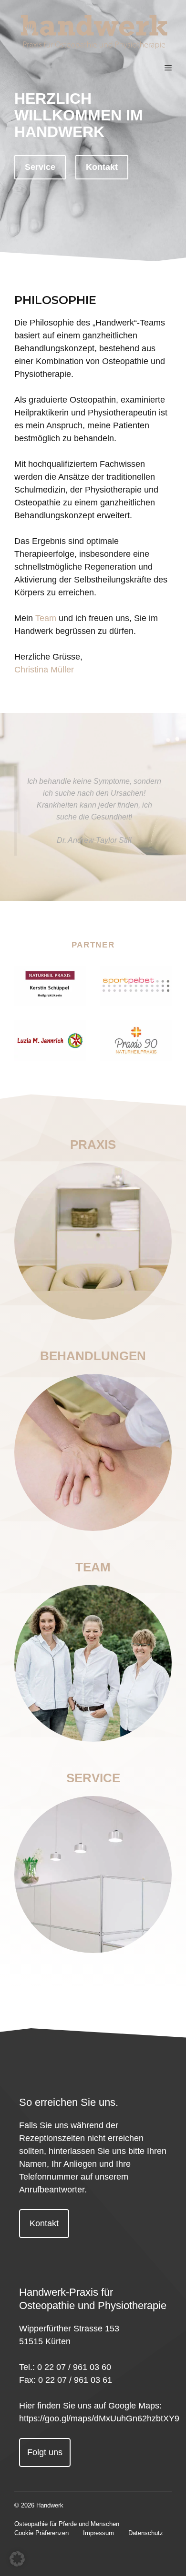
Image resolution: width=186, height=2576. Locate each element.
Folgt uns (45, 2452)
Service (40, 167)
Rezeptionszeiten (52, 2138)
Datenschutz (146, 2533)
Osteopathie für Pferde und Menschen (67, 2524)
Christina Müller (44, 670)
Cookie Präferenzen (41, 2533)
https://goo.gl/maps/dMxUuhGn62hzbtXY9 (99, 2418)
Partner (93, 945)
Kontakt (102, 167)
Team (46, 618)
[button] (17, 2559)
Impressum (98, 2533)
